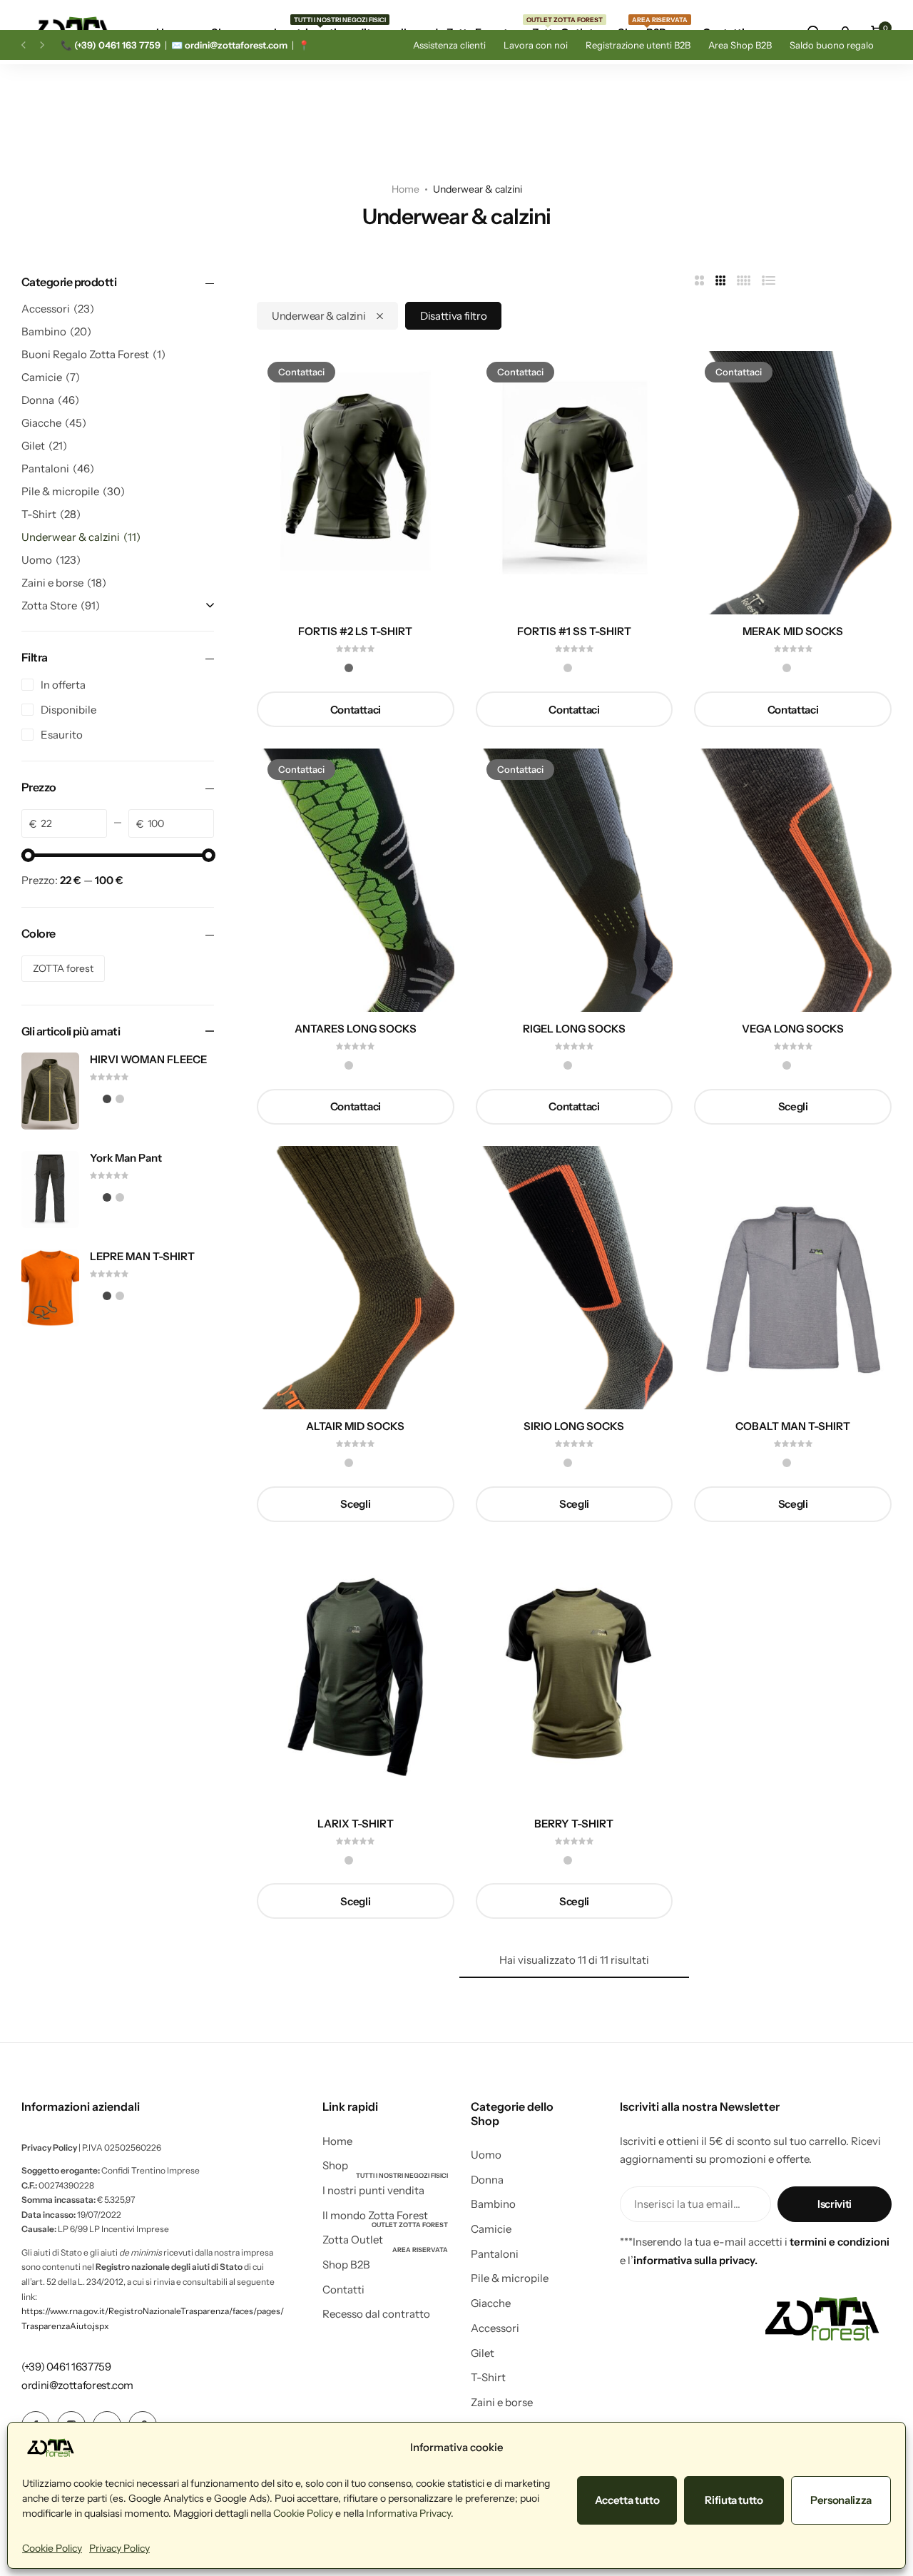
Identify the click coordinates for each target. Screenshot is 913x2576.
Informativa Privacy (408, 2513)
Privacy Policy (119, 2548)
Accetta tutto (627, 2500)
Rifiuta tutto (734, 2500)
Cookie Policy (303, 2513)
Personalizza (841, 2500)
